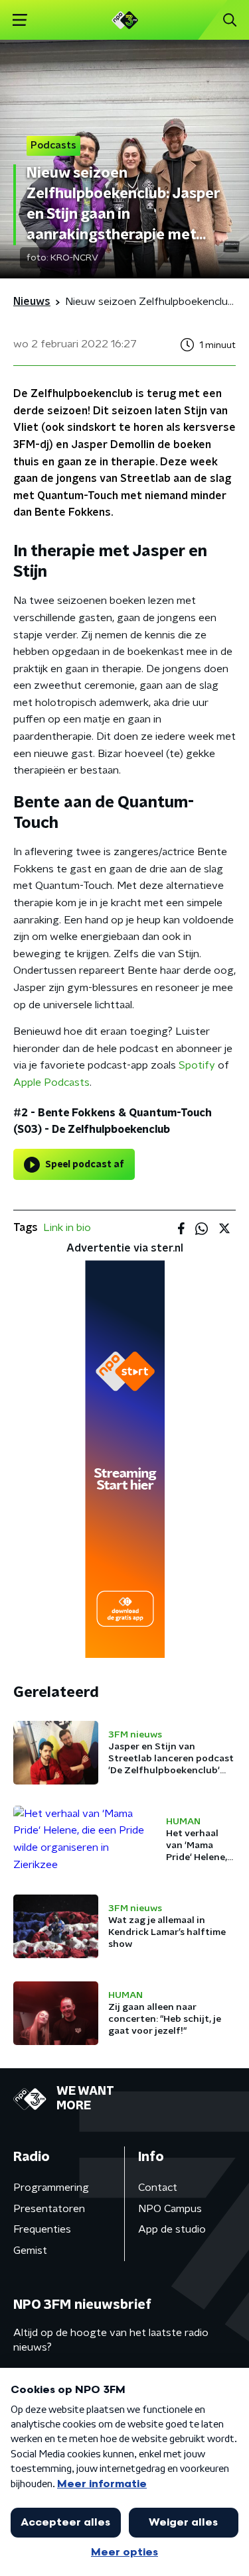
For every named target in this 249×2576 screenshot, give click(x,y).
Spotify (197, 1065)
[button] (20, 20)
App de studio (172, 2229)
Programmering (51, 2188)
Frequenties (42, 2229)
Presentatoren (49, 2209)
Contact (158, 2188)
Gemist (30, 2251)
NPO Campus (170, 2209)
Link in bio (67, 1228)
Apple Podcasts (51, 1083)
